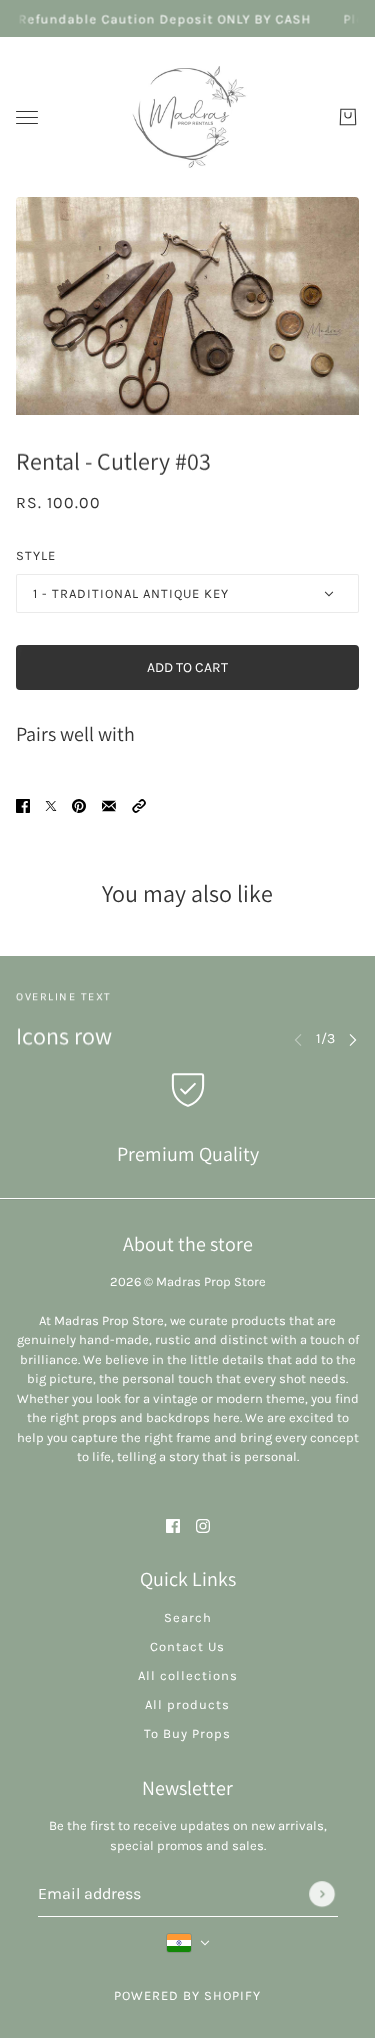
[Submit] (322, 1894)
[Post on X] (51, 804)
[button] (139, 804)
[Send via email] (109, 804)
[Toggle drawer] (27, 117)
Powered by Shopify (187, 1995)
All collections (188, 1675)
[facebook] (173, 1524)
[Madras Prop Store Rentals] (188, 117)
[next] (353, 1038)
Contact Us (187, 1646)
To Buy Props (187, 1733)
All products (187, 1704)
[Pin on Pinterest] (79, 804)
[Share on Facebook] (23, 804)
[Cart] (348, 117)
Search (188, 1617)
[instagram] (203, 1524)
